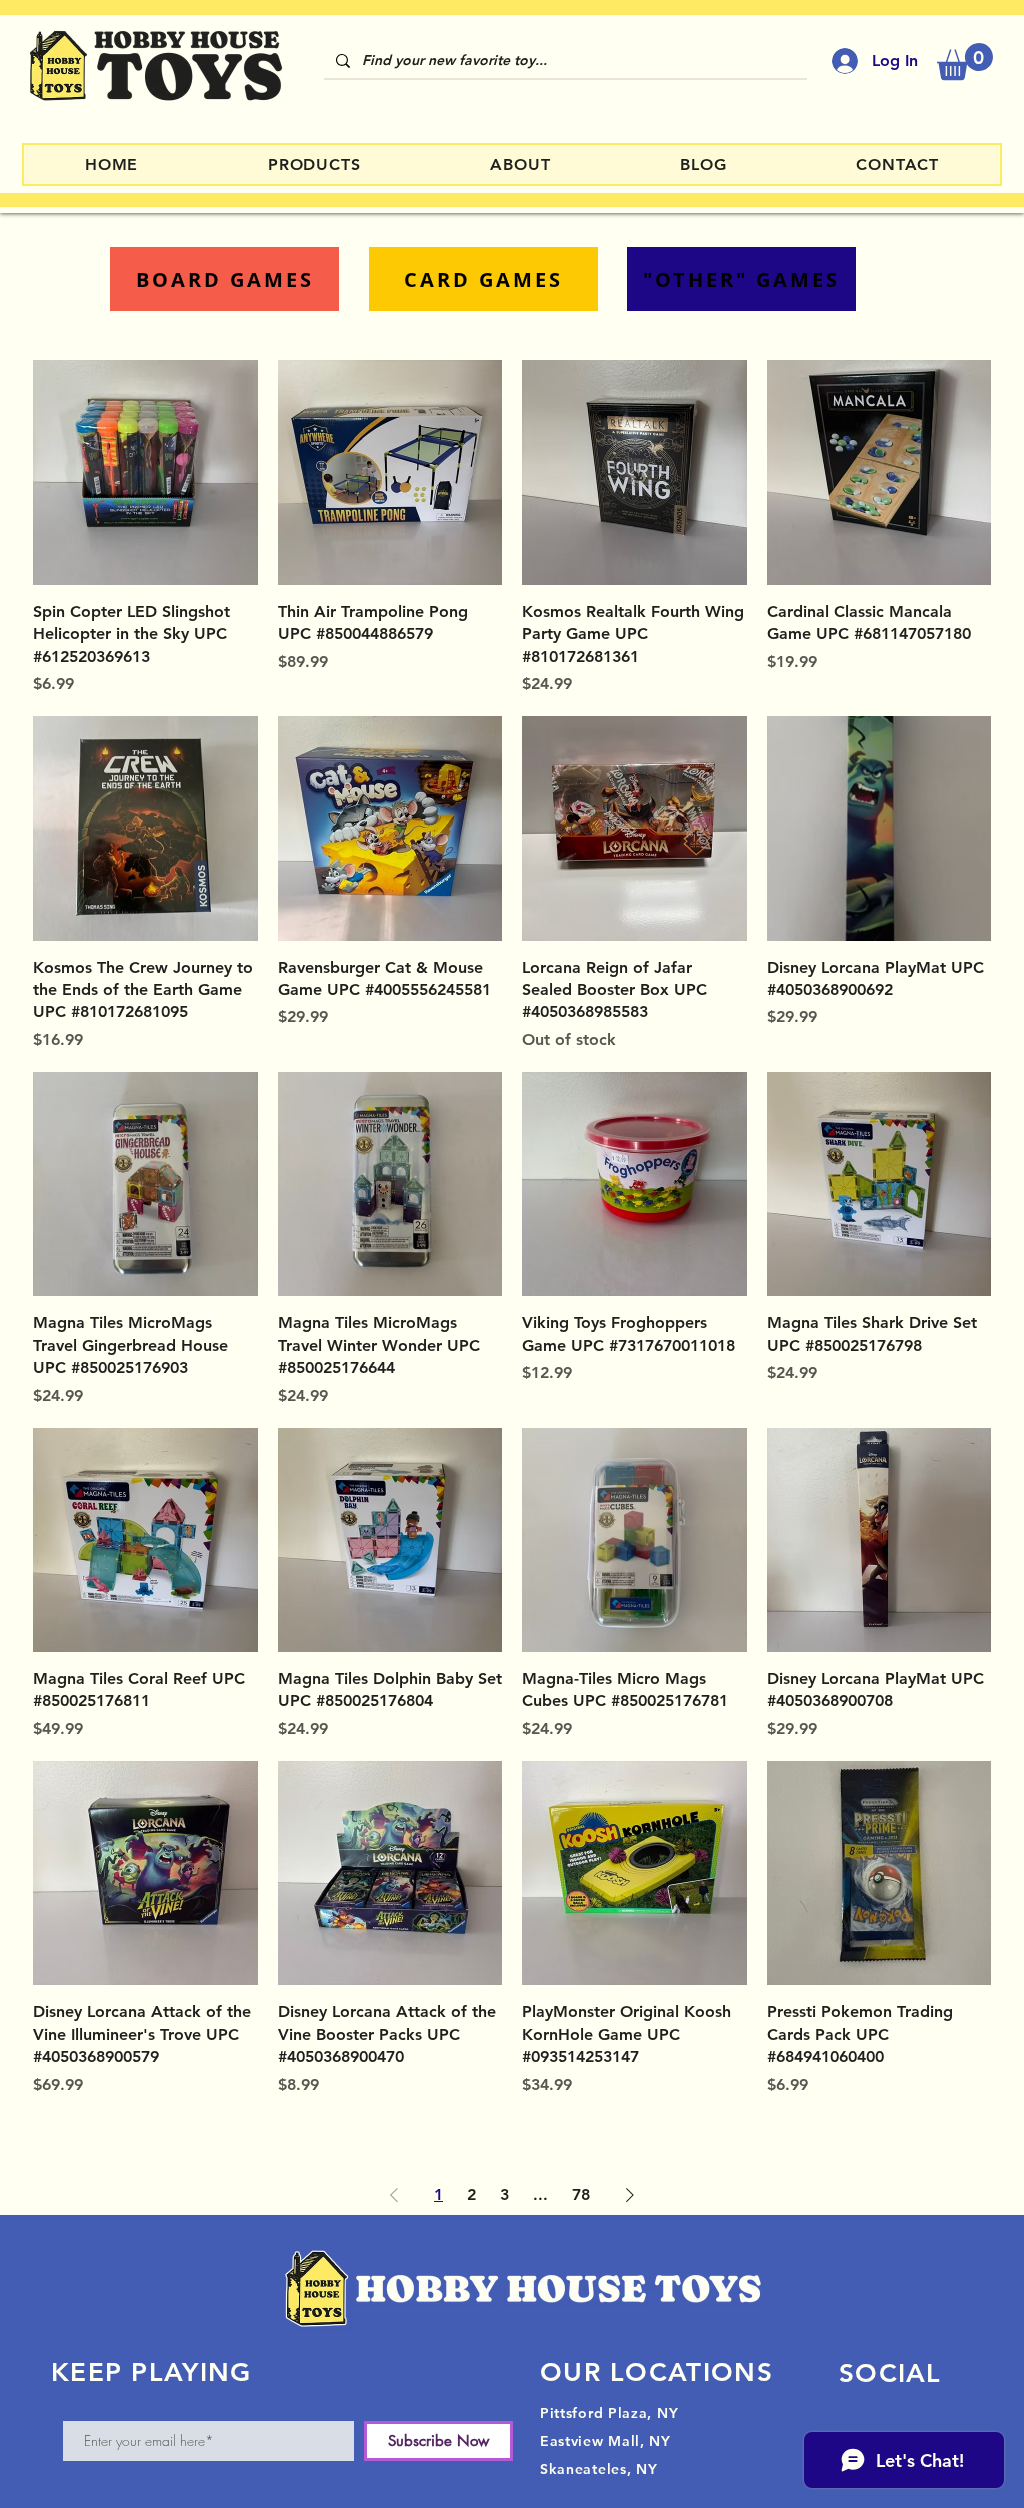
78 (581, 2194)
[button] (965, 61)
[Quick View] (145, 472)
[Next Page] (630, 2195)
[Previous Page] (394, 2195)
